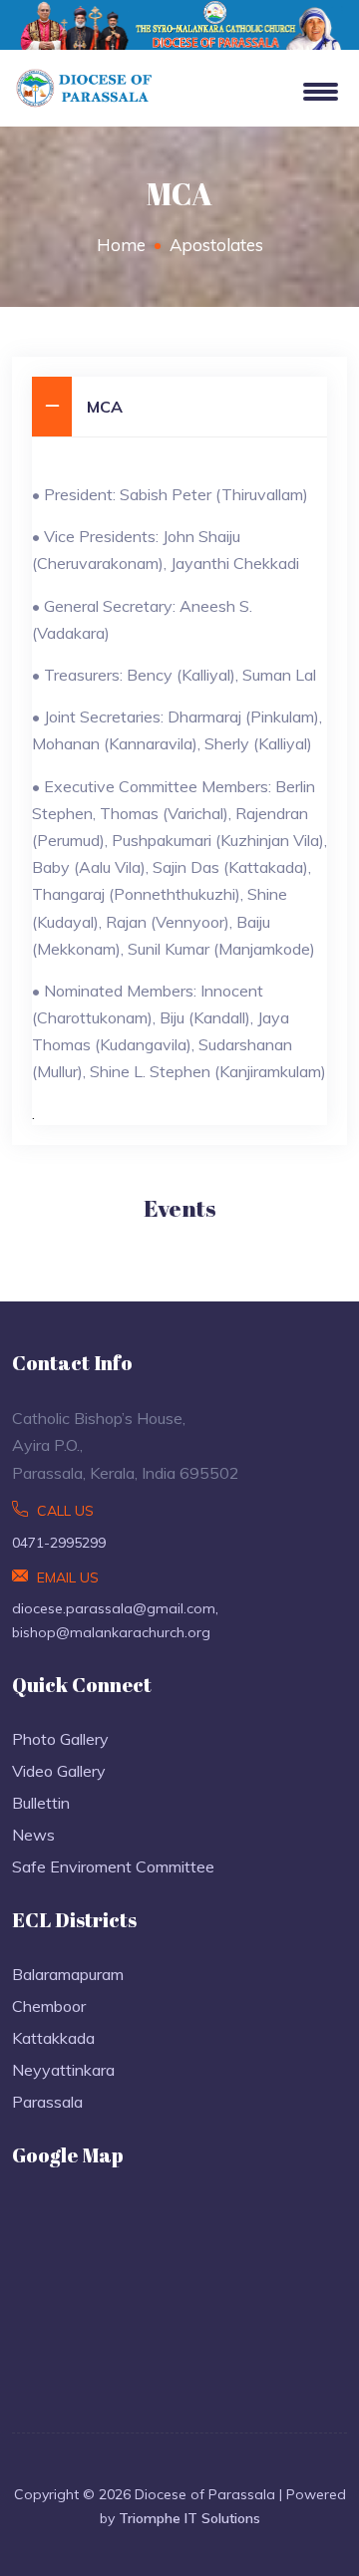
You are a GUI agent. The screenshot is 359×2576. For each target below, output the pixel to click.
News (33, 1835)
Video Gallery (59, 1771)
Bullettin (41, 1803)
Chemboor (49, 2006)
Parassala (47, 2102)
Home (121, 245)
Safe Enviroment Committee (113, 1866)
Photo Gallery (60, 1739)
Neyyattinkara (63, 2070)
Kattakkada (53, 2038)
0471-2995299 (59, 1543)
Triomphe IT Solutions (189, 2518)
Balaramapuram (68, 1974)
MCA (105, 407)
